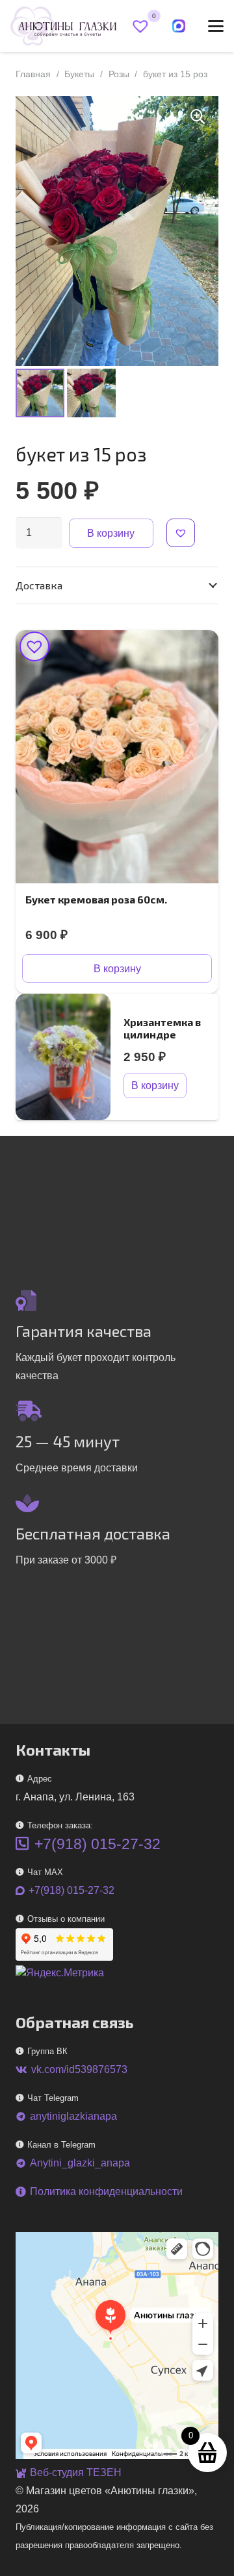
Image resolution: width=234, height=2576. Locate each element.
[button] (216, 26)
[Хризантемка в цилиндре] (63, 1057)
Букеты (79, 74)
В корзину (111, 533)
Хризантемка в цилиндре (162, 1028)
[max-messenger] (179, 26)
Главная (33, 74)
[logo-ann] (63, 26)
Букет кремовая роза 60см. (96, 899)
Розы (119, 74)
